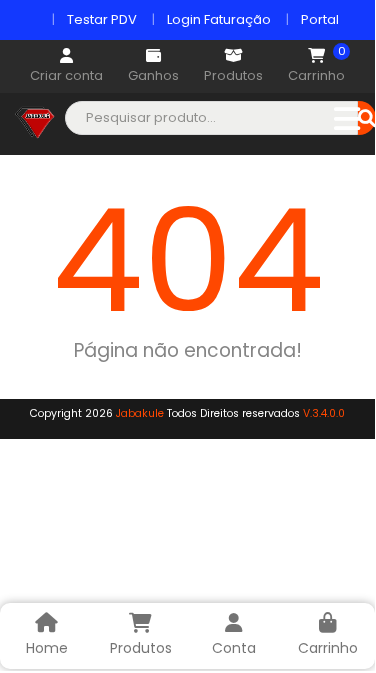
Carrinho (316, 66)
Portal (320, 19)
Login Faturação (219, 19)
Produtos (233, 75)
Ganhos (153, 75)
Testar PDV (102, 19)
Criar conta (66, 75)
